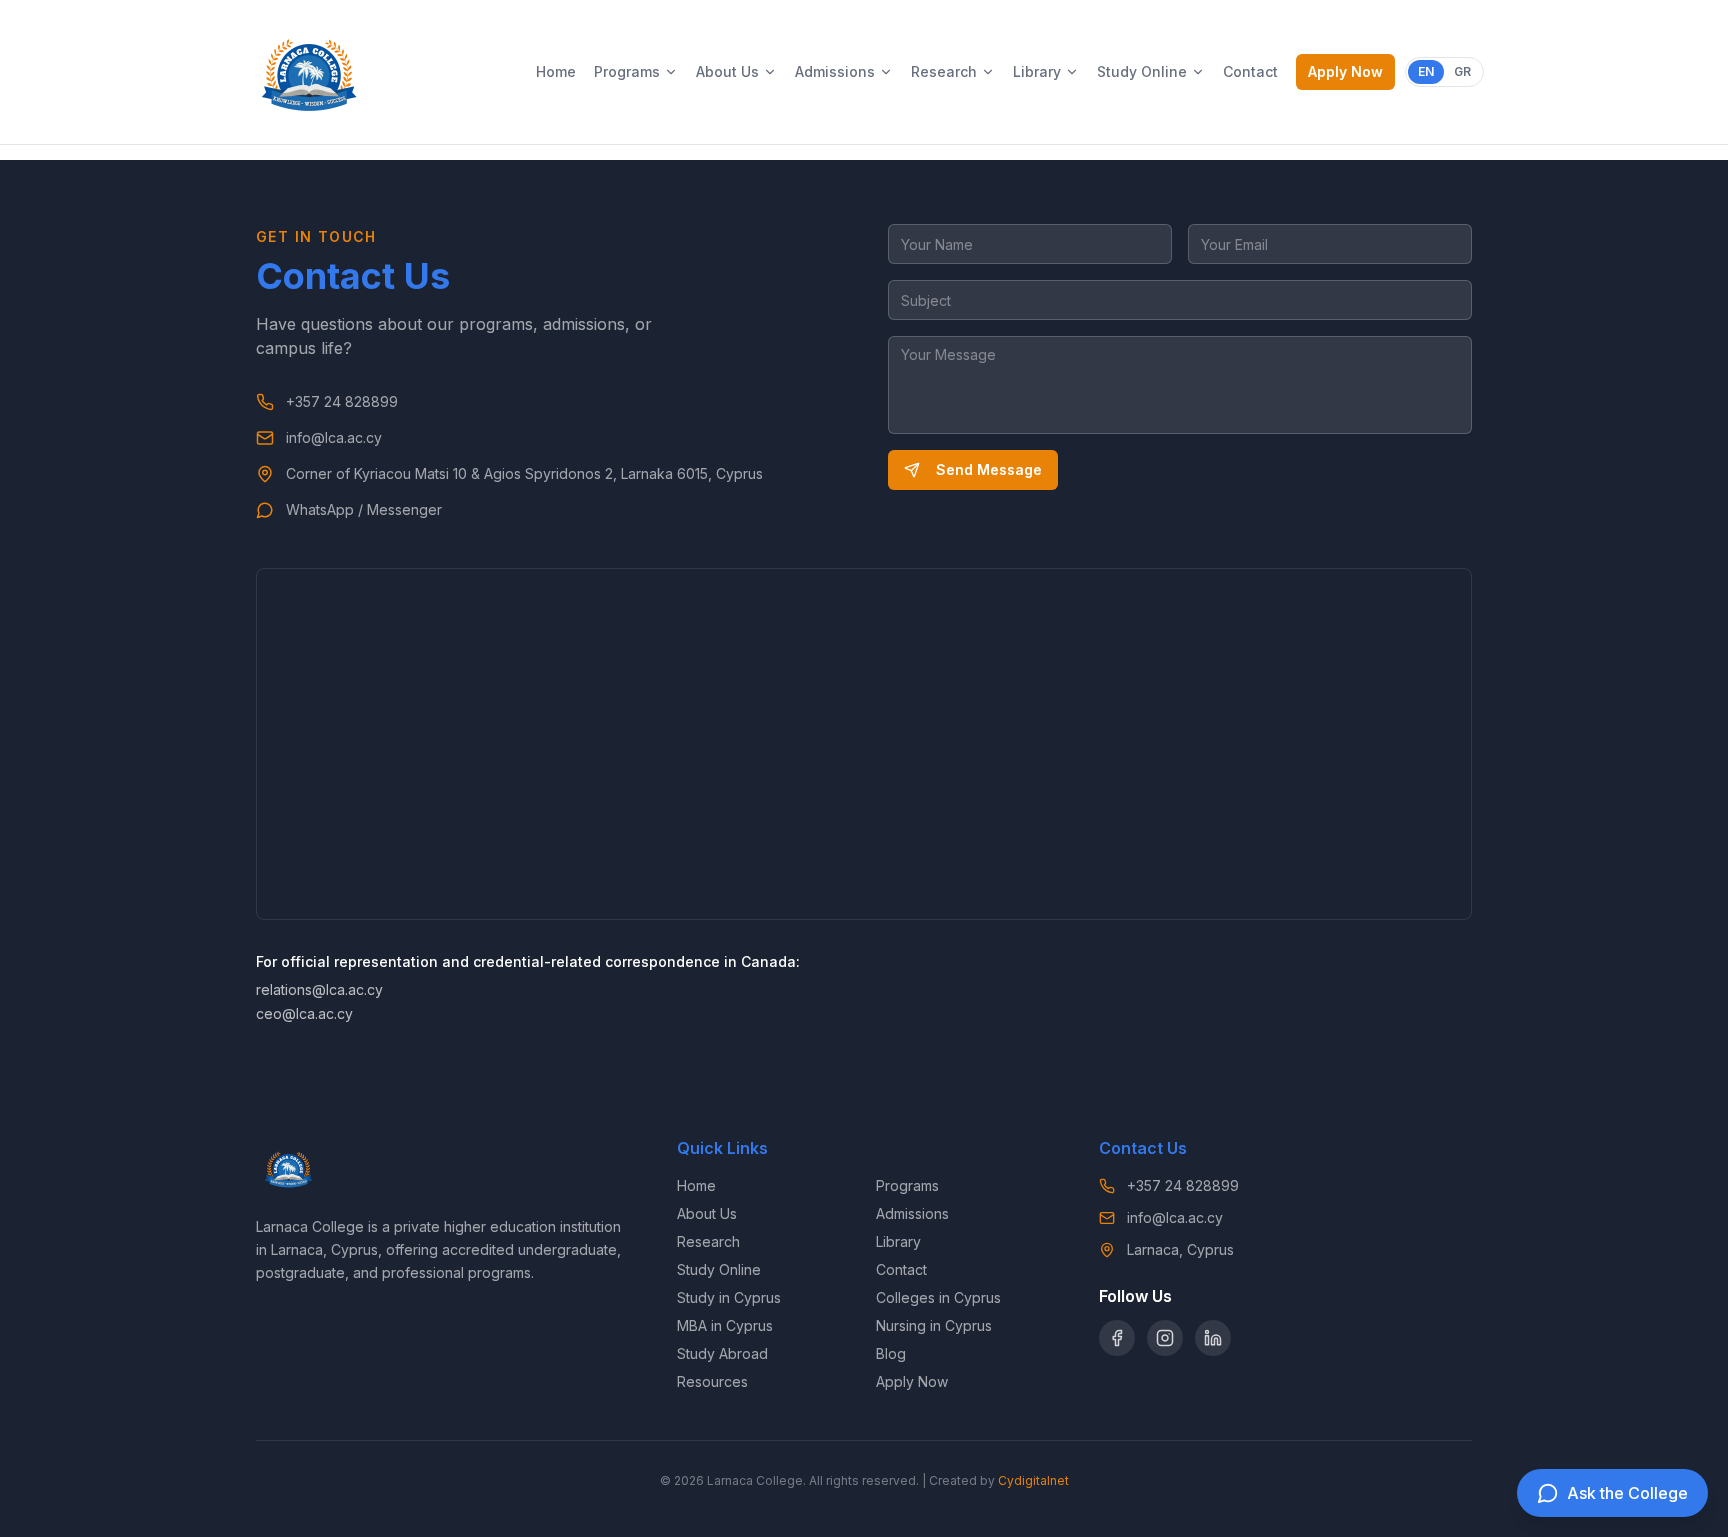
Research (944, 71)
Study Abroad (722, 1353)
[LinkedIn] (1213, 1338)
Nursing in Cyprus (934, 1325)
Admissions (835, 71)
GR (1462, 71)
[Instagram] (1165, 1338)
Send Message (989, 469)
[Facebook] (1117, 1338)
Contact (1250, 71)
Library (1037, 71)
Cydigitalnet (1033, 1480)
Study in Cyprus (729, 1297)
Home (556, 71)
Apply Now (1345, 71)
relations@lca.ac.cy (319, 989)
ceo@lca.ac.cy (304, 1013)
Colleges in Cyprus (938, 1297)
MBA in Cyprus (725, 1325)
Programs (627, 71)
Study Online (1142, 71)
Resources (712, 1381)
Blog (891, 1353)
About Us (727, 71)
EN (1426, 71)
